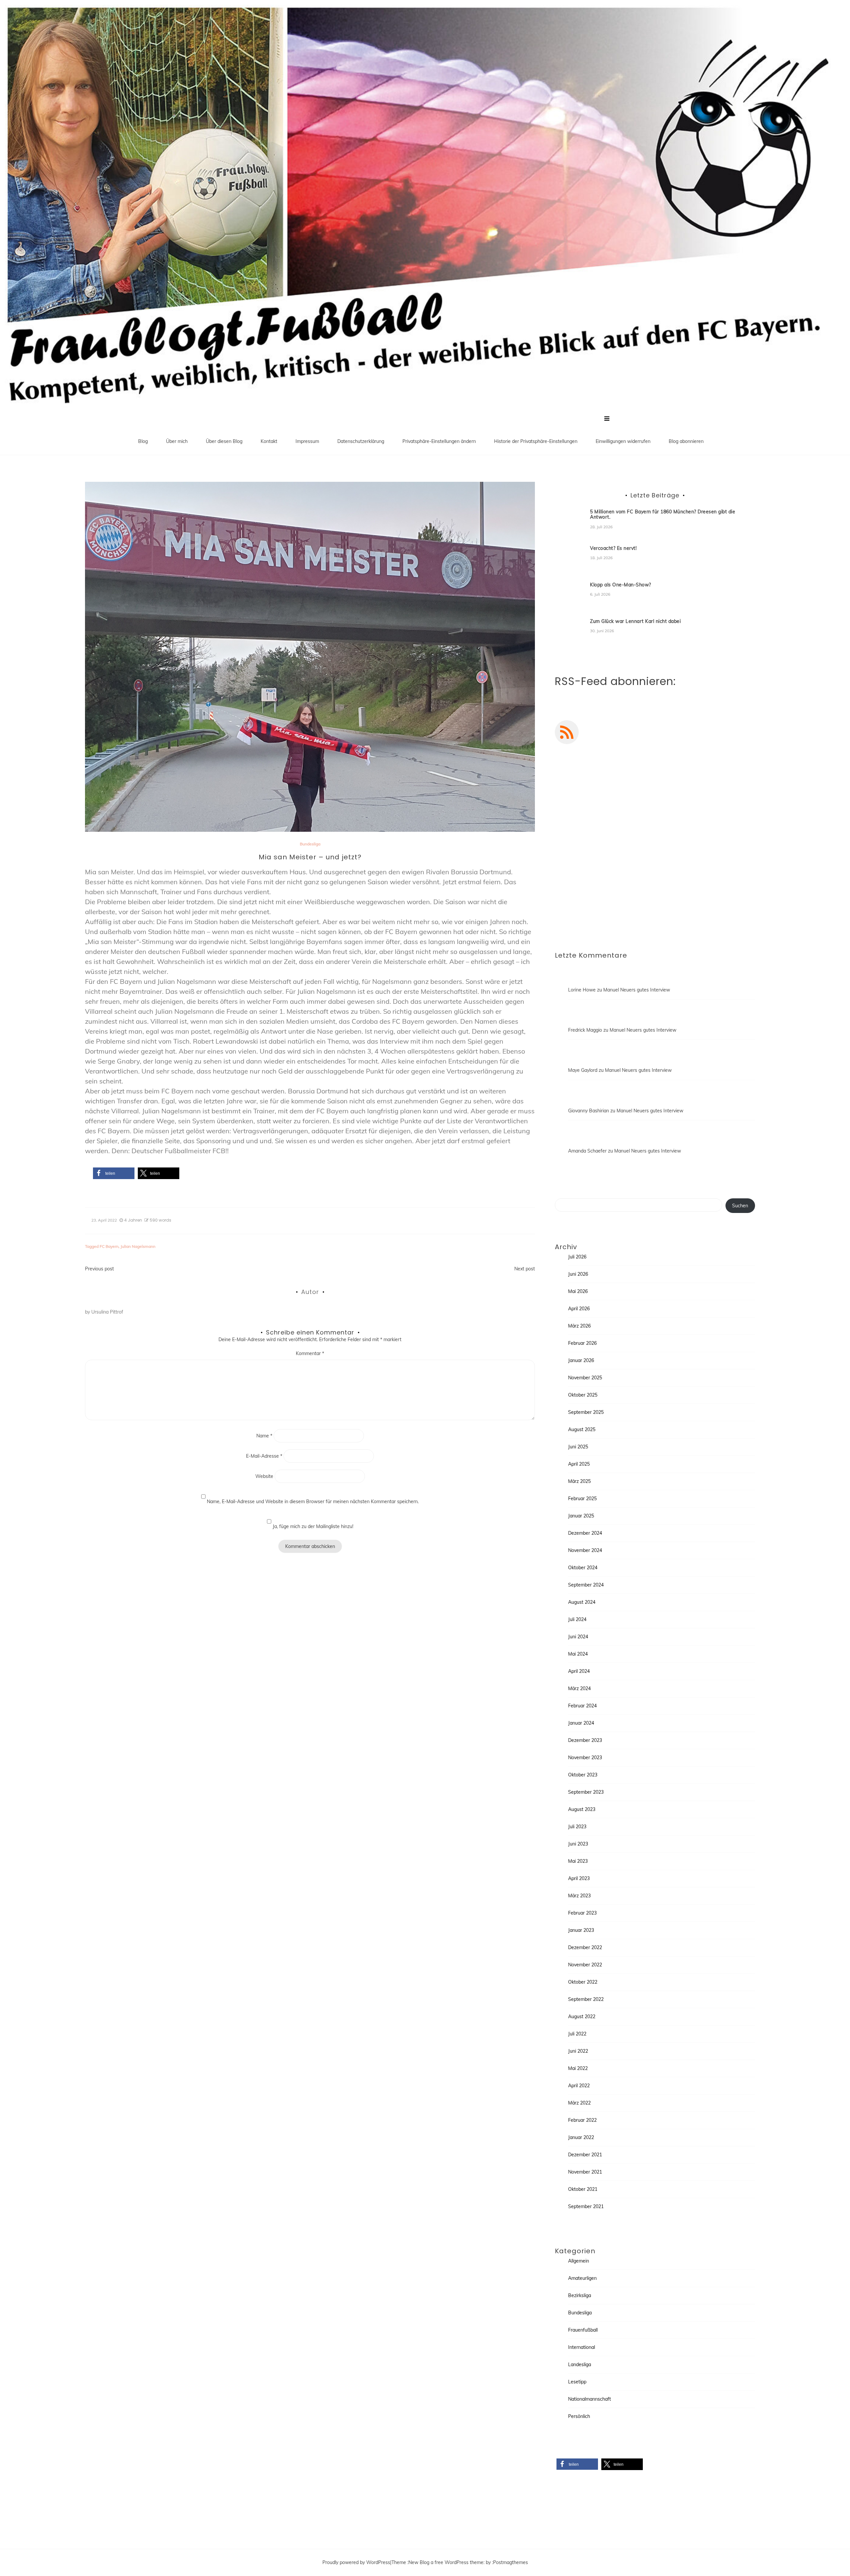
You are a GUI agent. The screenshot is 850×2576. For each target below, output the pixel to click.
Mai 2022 (578, 2068)
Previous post (99, 1269)
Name (264, 1436)
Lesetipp (577, 2382)
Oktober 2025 (583, 1395)
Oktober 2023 (583, 1775)
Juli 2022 (577, 2034)
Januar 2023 (581, 1930)
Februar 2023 (582, 1913)
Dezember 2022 (585, 1947)
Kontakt (269, 441)
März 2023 (579, 1896)
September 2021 (586, 2206)
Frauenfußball (583, 2330)
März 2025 (579, 1481)
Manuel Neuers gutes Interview (637, 990)
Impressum (307, 441)
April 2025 (579, 1464)
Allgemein (579, 2261)
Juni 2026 (578, 1274)
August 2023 (582, 1809)
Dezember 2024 (585, 1533)
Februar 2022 (582, 2120)
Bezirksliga (580, 2295)
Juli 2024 (577, 1619)
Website (264, 1476)
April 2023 (579, 1878)
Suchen (740, 1206)
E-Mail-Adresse (264, 1456)
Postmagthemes (510, 2562)
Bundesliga (310, 844)
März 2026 (579, 1326)
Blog (143, 441)
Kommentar (310, 1353)
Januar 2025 (581, 1516)
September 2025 (586, 1412)
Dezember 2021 (585, 2155)
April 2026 (579, 1309)
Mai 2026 (578, 1291)
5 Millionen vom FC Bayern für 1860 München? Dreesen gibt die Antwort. (663, 515)
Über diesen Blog (224, 441)
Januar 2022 (581, 2137)
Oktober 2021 (583, 2189)
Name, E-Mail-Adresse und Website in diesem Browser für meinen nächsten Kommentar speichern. (313, 1502)
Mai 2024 (578, 1654)
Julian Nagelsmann (138, 1246)
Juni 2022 (578, 2051)
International (582, 2347)
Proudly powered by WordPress (356, 2562)
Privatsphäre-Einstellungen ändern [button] (439, 441)
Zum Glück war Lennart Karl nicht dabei (635, 621)
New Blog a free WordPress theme (446, 2562)
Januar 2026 (581, 1360)
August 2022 (582, 2017)
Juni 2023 (578, 1844)
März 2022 (579, 2103)
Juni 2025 (578, 1447)
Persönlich (579, 2416)
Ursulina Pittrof (107, 1312)
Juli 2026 (577, 1257)
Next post (525, 1269)
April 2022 (579, 2086)
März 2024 (579, 1688)
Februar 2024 (582, 1706)
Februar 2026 (582, 1343)
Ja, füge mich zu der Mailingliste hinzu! (312, 1526)
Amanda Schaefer (587, 1151)
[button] (114, 1173)
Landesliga (580, 2364)
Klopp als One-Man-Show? (621, 585)
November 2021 (585, 2172)
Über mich (177, 441)
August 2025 (582, 1429)
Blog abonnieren (686, 441)
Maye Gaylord (583, 1070)
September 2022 (586, 1999)
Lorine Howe (582, 990)
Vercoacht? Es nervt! (613, 548)
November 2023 (585, 1758)
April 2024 (579, 1671)
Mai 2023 (578, 1861)
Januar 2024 (581, 1723)
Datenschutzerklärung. (696, 909)
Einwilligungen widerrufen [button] (623, 441)
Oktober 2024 (583, 1568)
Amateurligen (582, 2278)
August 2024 (582, 1602)
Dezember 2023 (585, 1740)
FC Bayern (109, 1246)
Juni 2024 (578, 1637)
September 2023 (586, 1792)
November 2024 (585, 1550)
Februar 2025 (582, 1499)
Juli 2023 (577, 1827)
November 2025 (585, 1378)
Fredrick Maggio (585, 1030)
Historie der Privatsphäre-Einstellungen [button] (536, 441)
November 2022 (585, 1965)
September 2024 (586, 1585)
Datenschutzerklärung (361, 441)
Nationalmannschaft (590, 2399)
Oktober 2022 (583, 1982)
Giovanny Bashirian (589, 1111)
